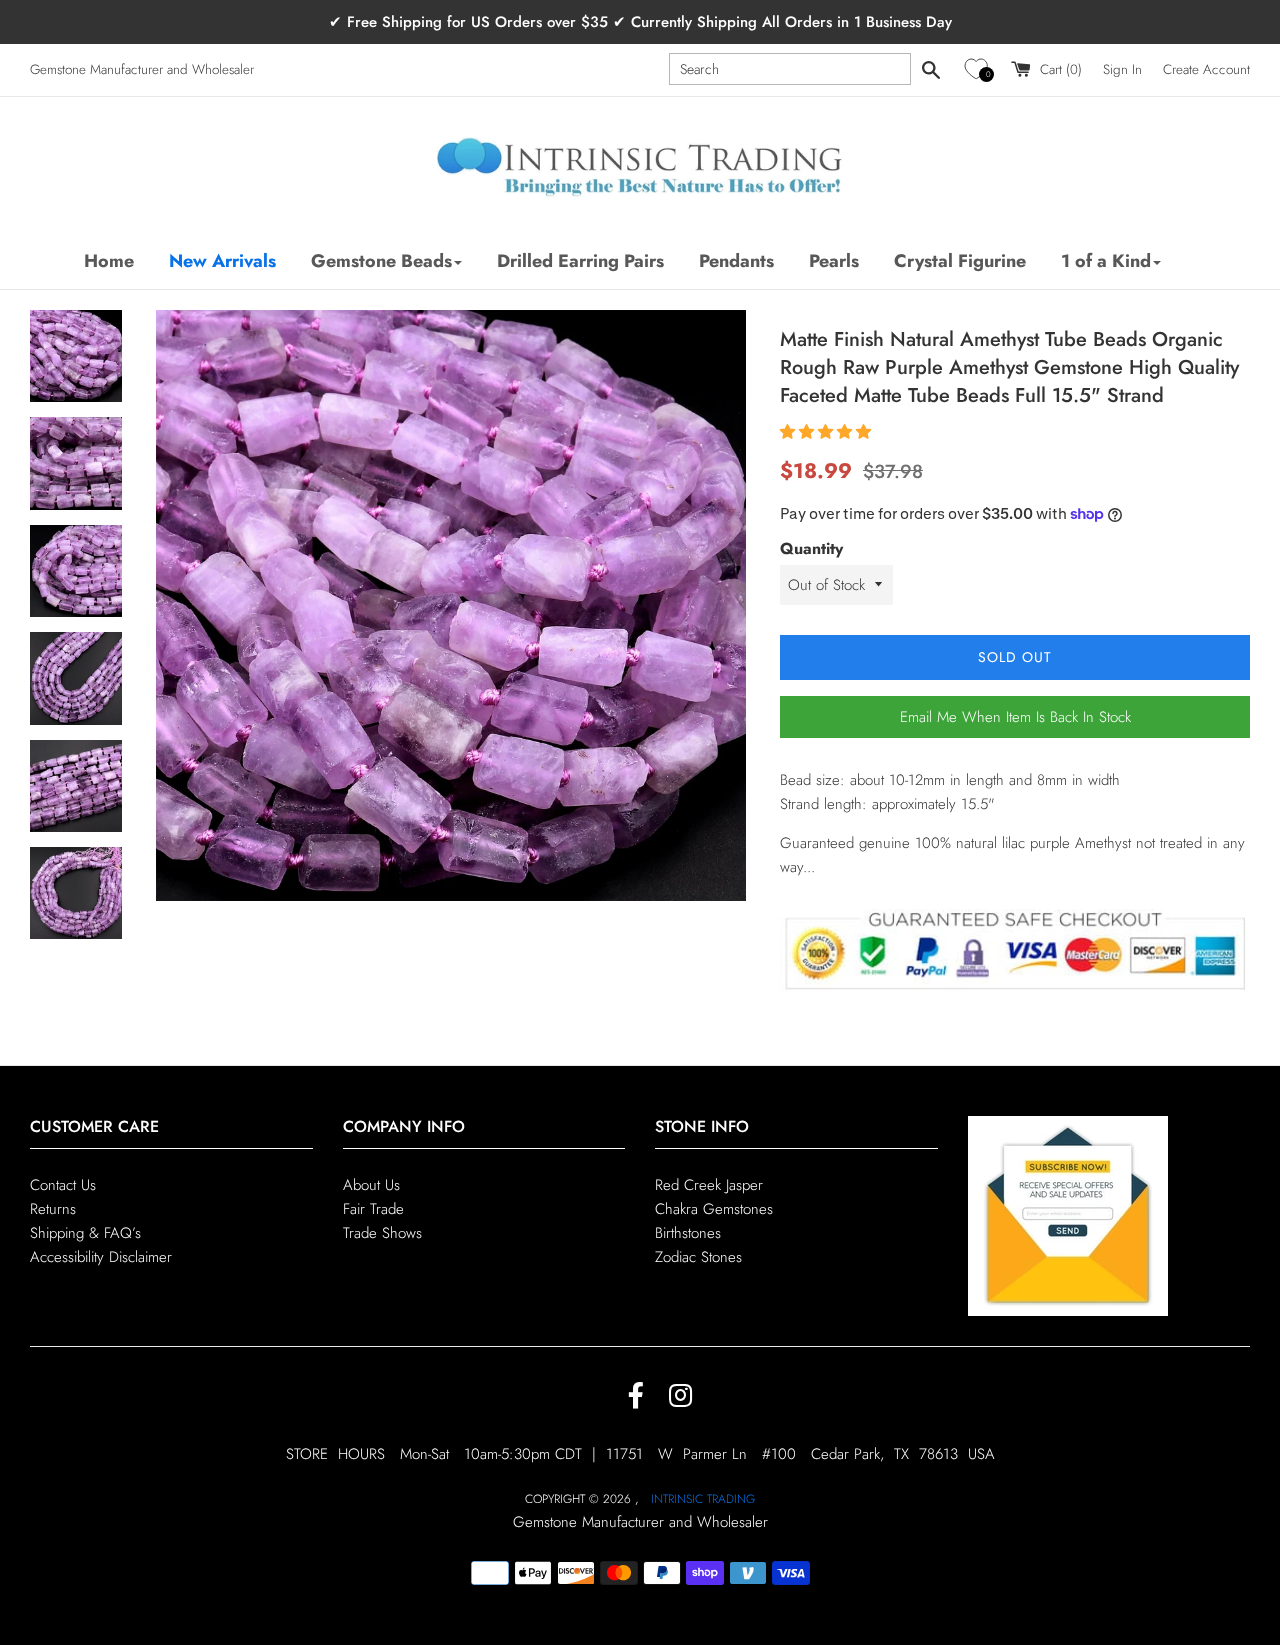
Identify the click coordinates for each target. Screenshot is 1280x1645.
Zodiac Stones (698, 1257)
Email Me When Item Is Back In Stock (1015, 717)
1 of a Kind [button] (1106, 261)
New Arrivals (222, 261)
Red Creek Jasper (709, 1185)
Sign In (1122, 69)
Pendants (736, 261)
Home (109, 261)
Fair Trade (373, 1209)
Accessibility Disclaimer (101, 1257)
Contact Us (63, 1185)
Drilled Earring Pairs (580, 261)
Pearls (834, 261)
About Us (371, 1185)
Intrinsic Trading (703, 1499)
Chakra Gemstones (714, 1209)
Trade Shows (382, 1233)
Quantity (811, 548)
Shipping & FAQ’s (85, 1233)
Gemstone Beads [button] (381, 261)
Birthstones (688, 1233)
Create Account (1206, 69)
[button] (979, 69)
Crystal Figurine (960, 261)
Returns (53, 1209)
